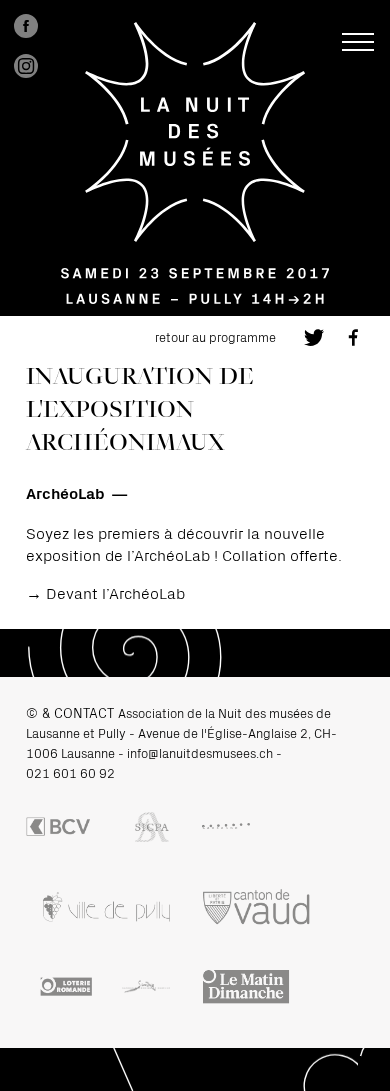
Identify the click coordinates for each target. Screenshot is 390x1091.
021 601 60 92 (70, 772)
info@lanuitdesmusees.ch (200, 752)
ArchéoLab (65, 492)
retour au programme (215, 336)
